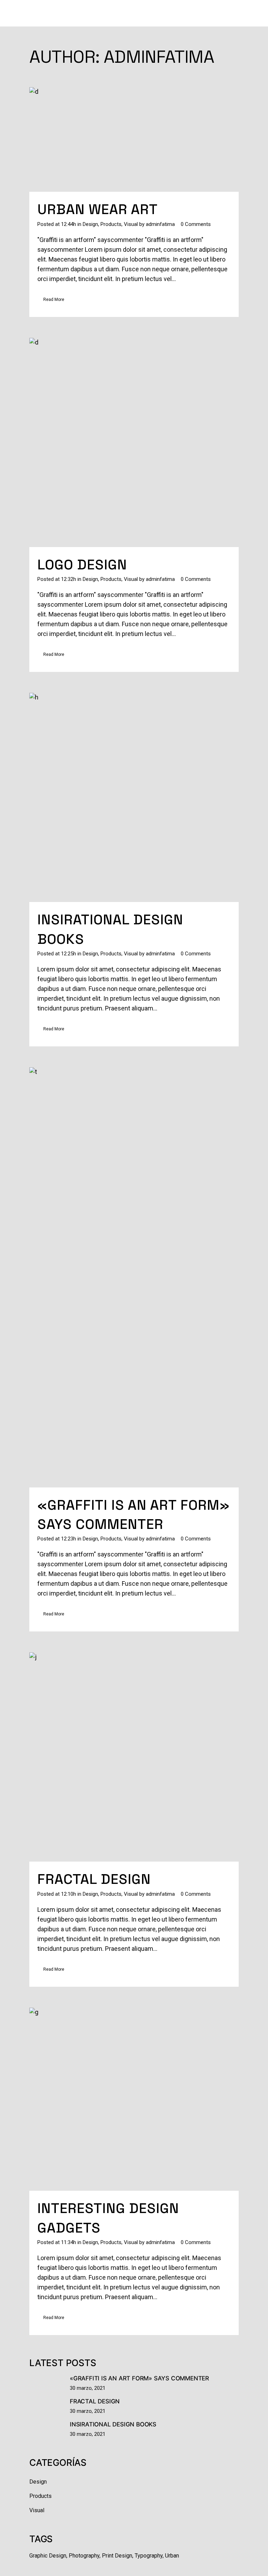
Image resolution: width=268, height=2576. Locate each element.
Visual (131, 224)
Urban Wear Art (98, 209)
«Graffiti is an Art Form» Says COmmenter (139, 2378)
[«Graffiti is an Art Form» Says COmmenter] (134, 1277)
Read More (54, 300)
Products (111, 224)
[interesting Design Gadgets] (134, 2099)
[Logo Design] (134, 442)
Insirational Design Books (113, 2424)
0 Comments (196, 224)
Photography (84, 2556)
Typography (149, 2556)
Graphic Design (48, 2556)
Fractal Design (94, 1879)
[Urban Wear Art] (134, 139)
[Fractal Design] (134, 1757)
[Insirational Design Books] (134, 797)
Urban (172, 2556)
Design (90, 224)
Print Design (117, 2556)
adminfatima (160, 224)
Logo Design (82, 565)
